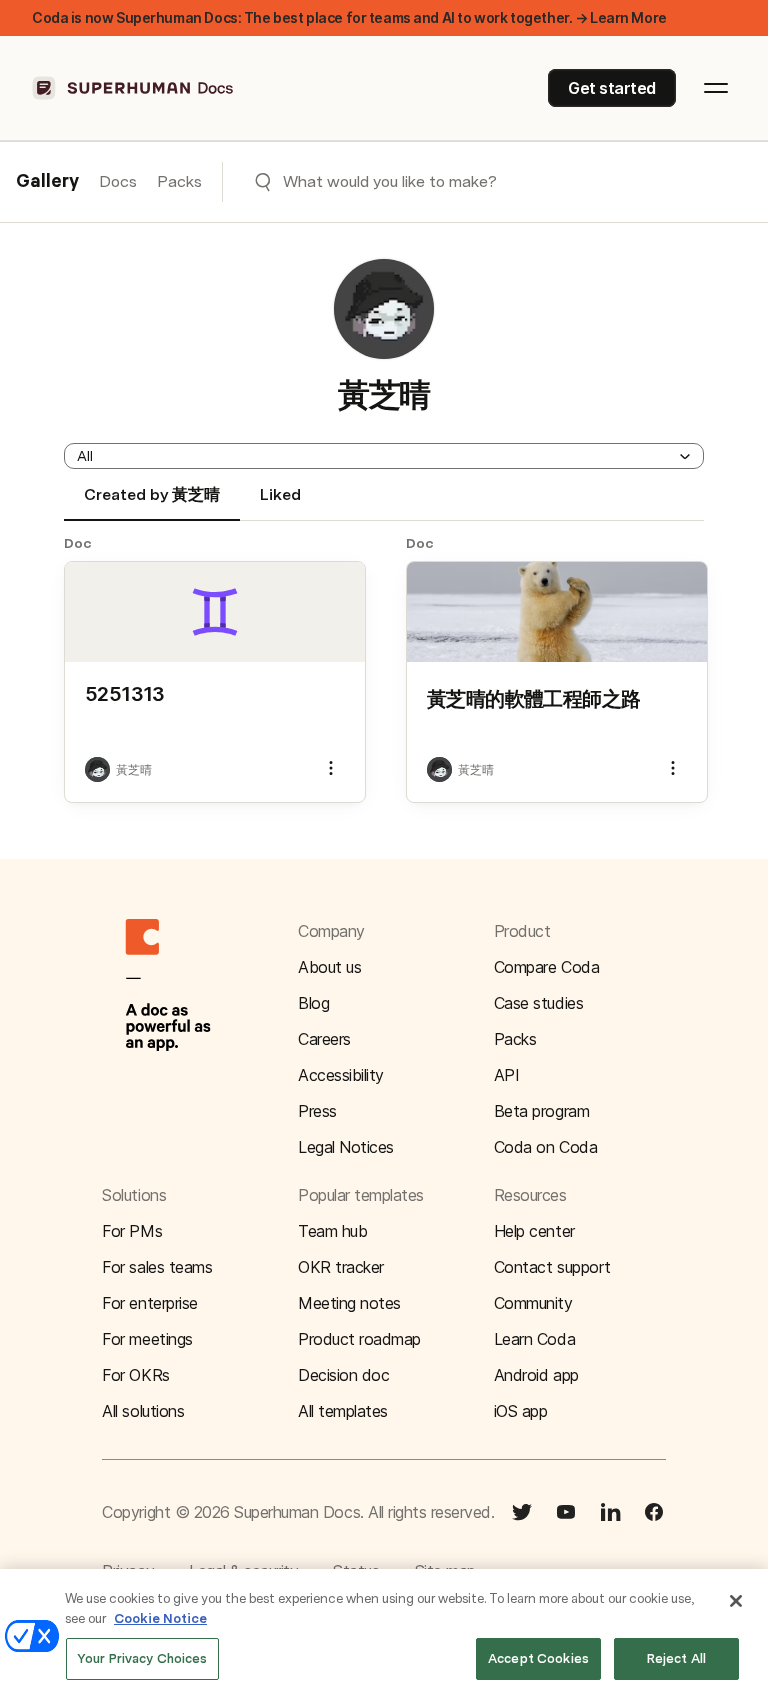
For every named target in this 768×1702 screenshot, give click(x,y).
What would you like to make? (390, 181)
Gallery (47, 182)
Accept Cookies (538, 1658)
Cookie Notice (160, 1618)
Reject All (676, 1658)
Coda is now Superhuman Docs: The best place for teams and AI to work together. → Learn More (349, 17)
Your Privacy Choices (142, 1658)
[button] (384, 456)
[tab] (152, 503)
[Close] (736, 1601)
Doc (78, 543)
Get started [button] (612, 88)
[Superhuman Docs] (134, 88)
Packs (179, 181)
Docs (118, 181)
